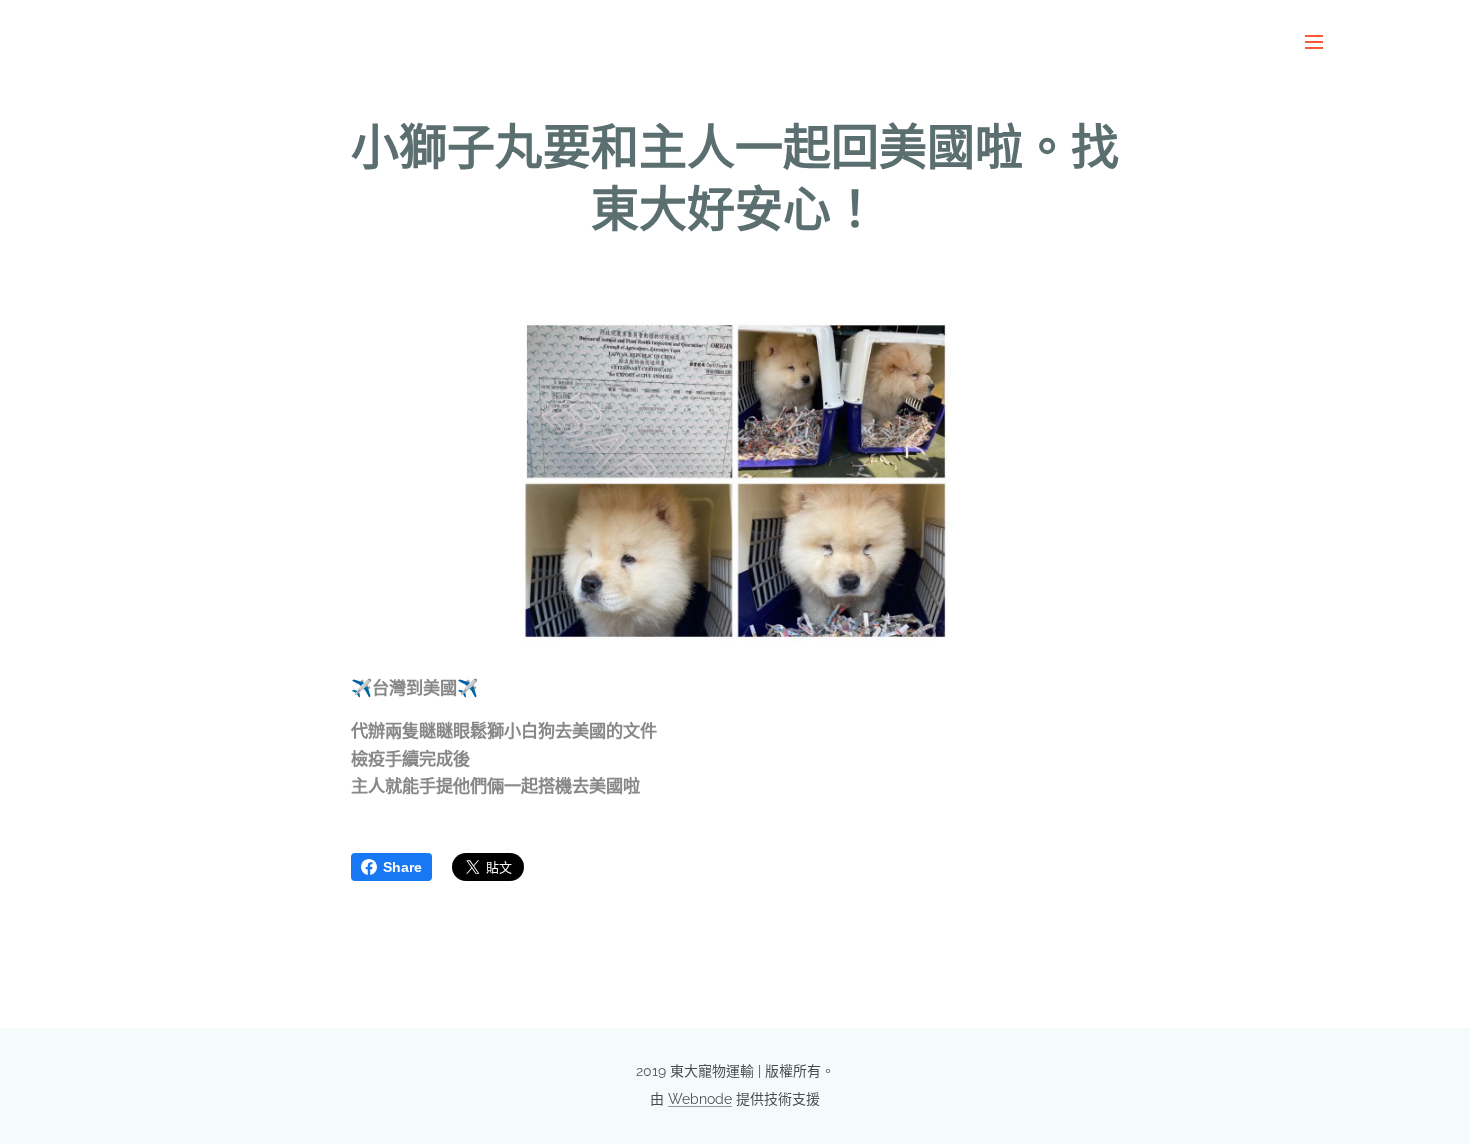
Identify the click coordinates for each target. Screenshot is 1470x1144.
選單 (1320, 41)
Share (402, 867)
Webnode (700, 1099)
